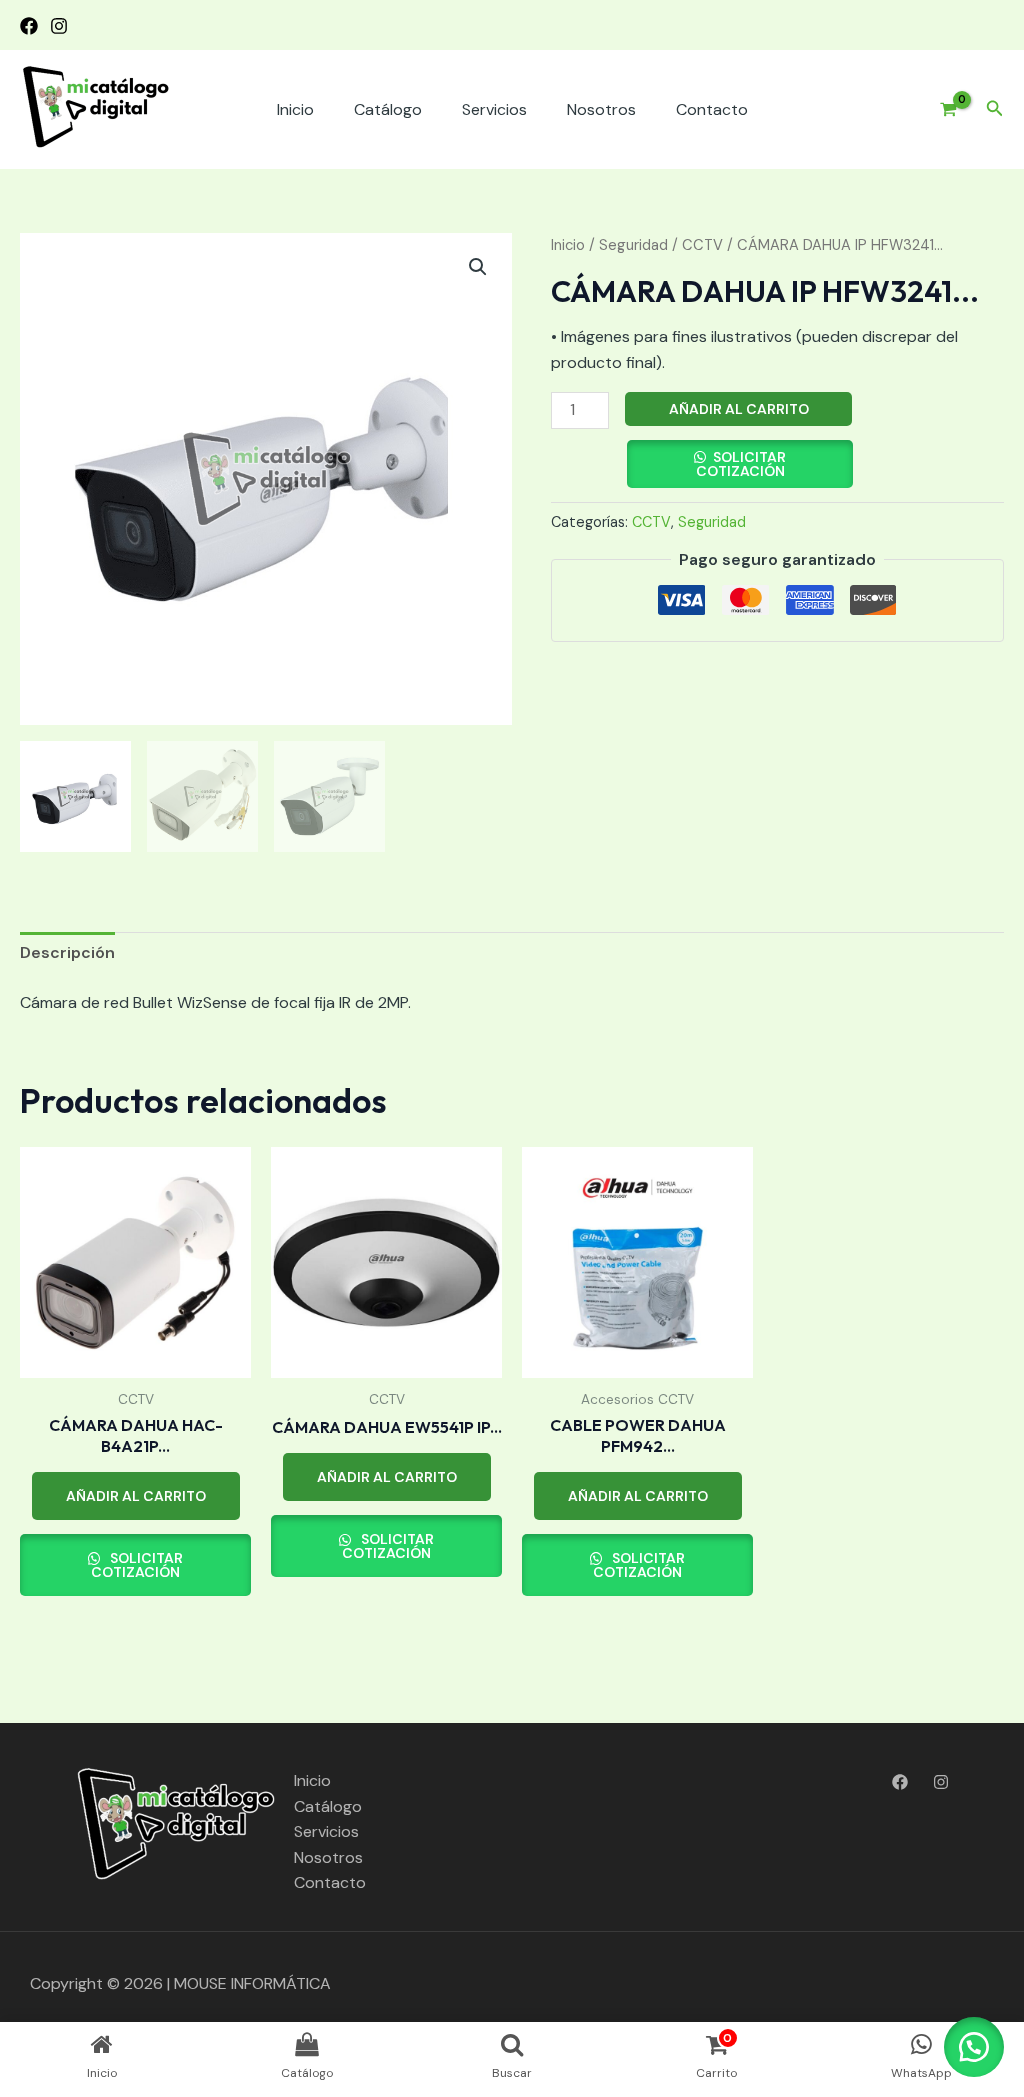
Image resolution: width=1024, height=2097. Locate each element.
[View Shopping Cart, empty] (941, 110)
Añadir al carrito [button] (136, 1496)
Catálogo (388, 109)
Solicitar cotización (741, 464)
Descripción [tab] (67, 952)
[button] (995, 109)
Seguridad (633, 245)
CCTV (702, 245)
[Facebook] (29, 26)
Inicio (295, 109)
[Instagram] (59, 26)
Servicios (494, 109)
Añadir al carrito (739, 409)
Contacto (712, 109)
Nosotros (601, 109)
